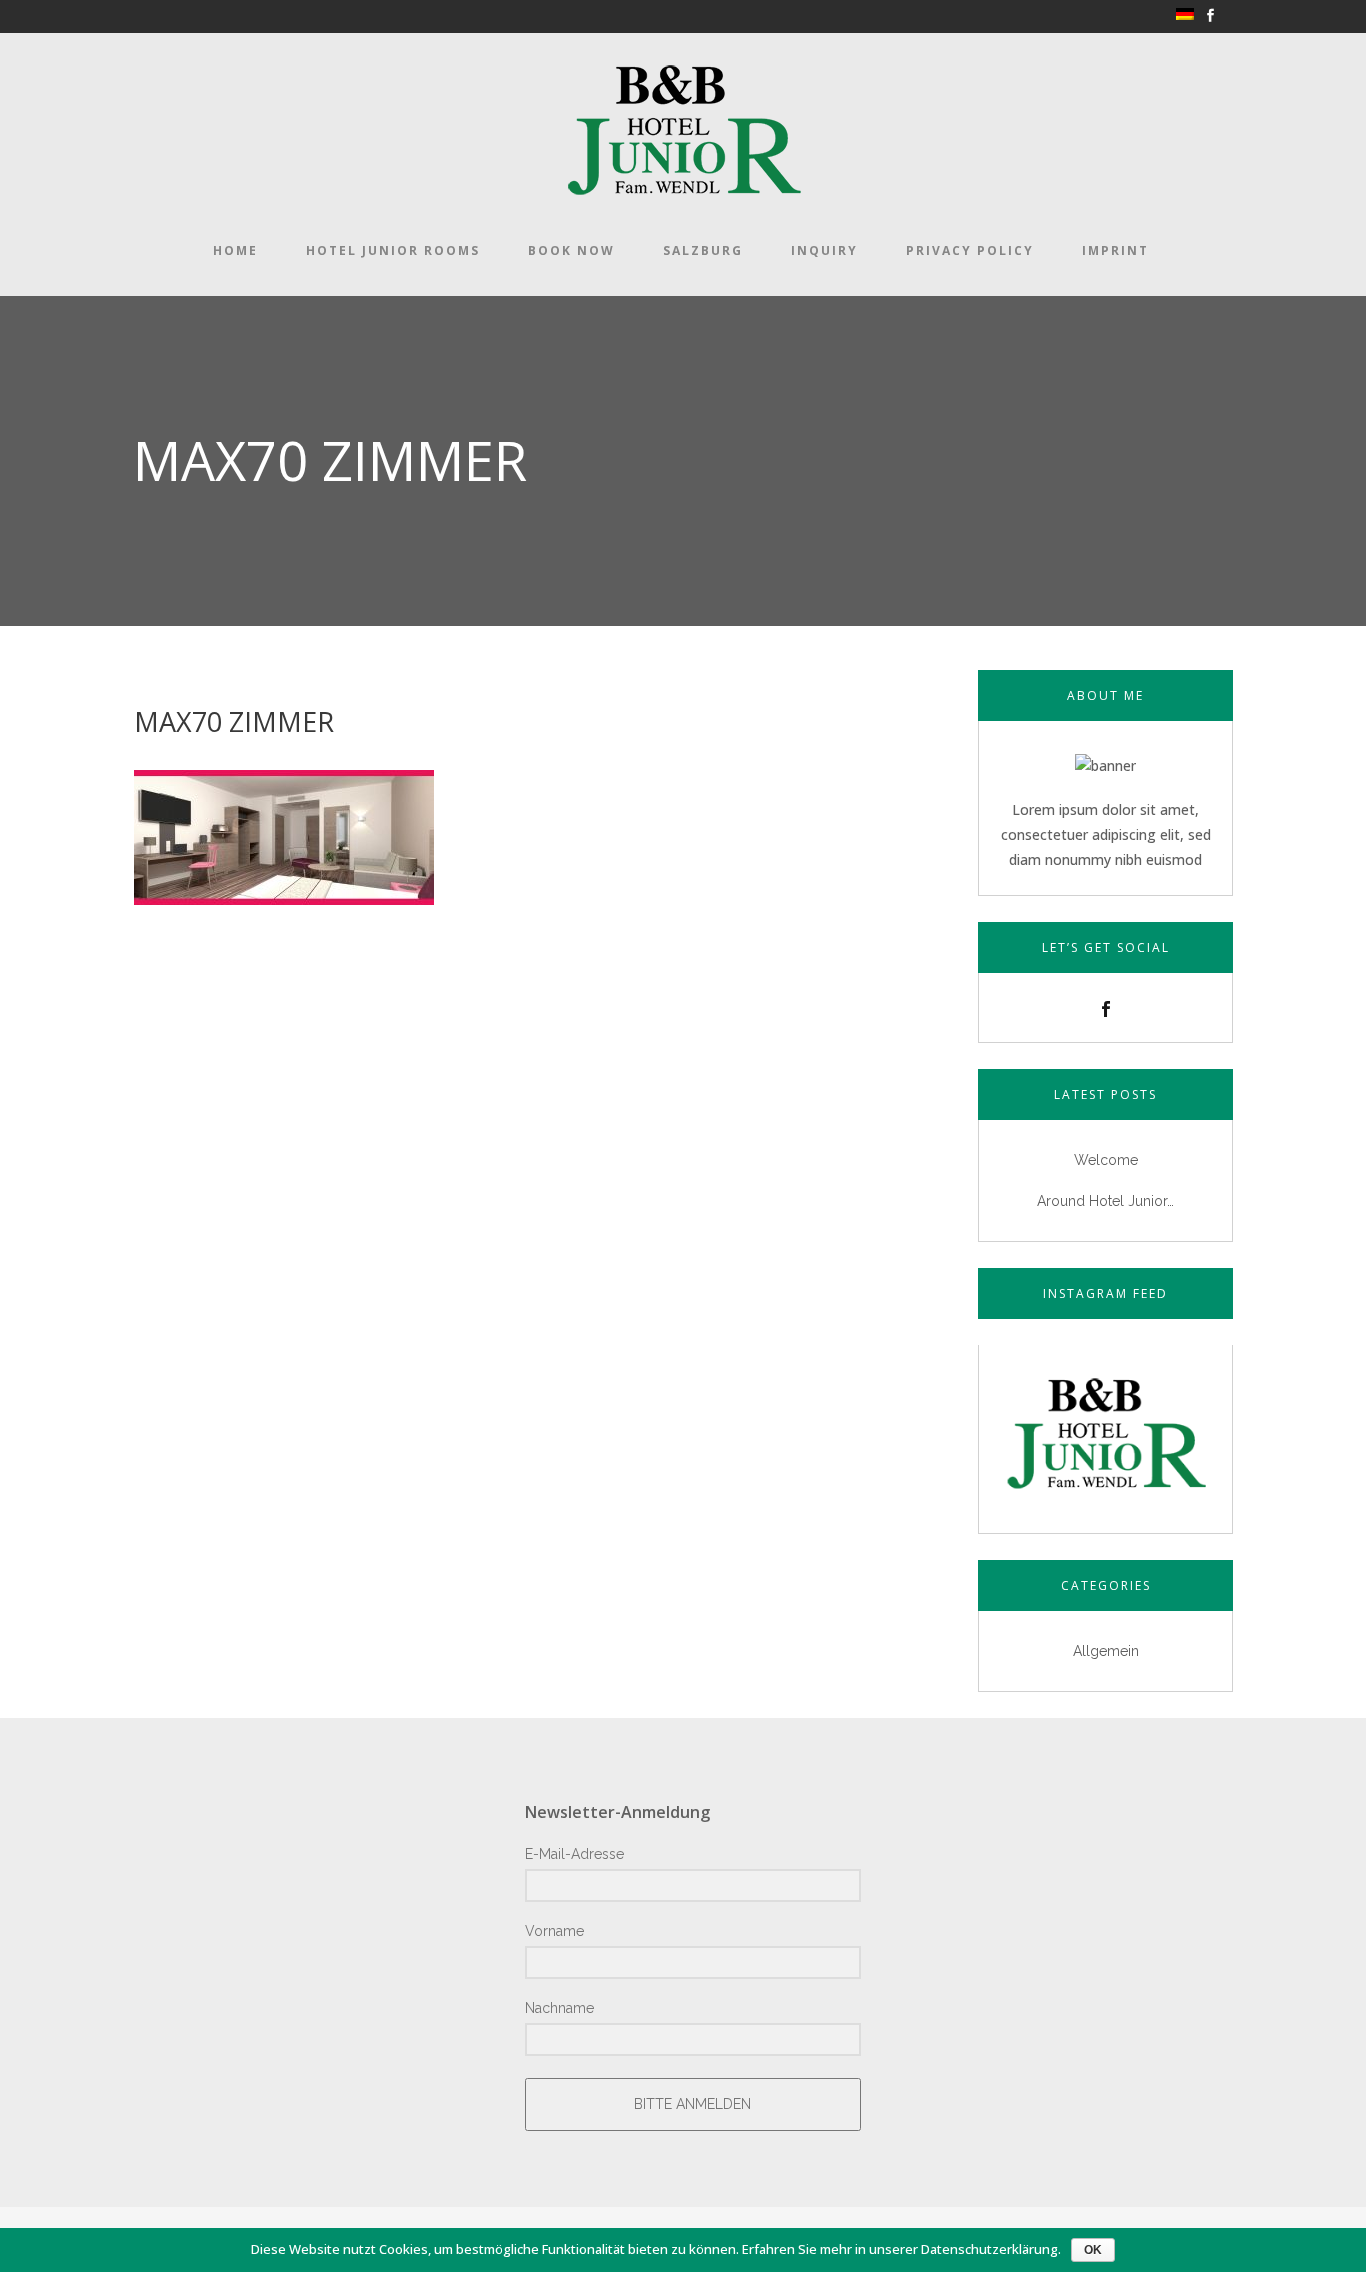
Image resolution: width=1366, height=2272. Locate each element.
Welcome (1106, 1160)
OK (1093, 2250)
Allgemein (1106, 1651)
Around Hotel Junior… (1105, 1201)
